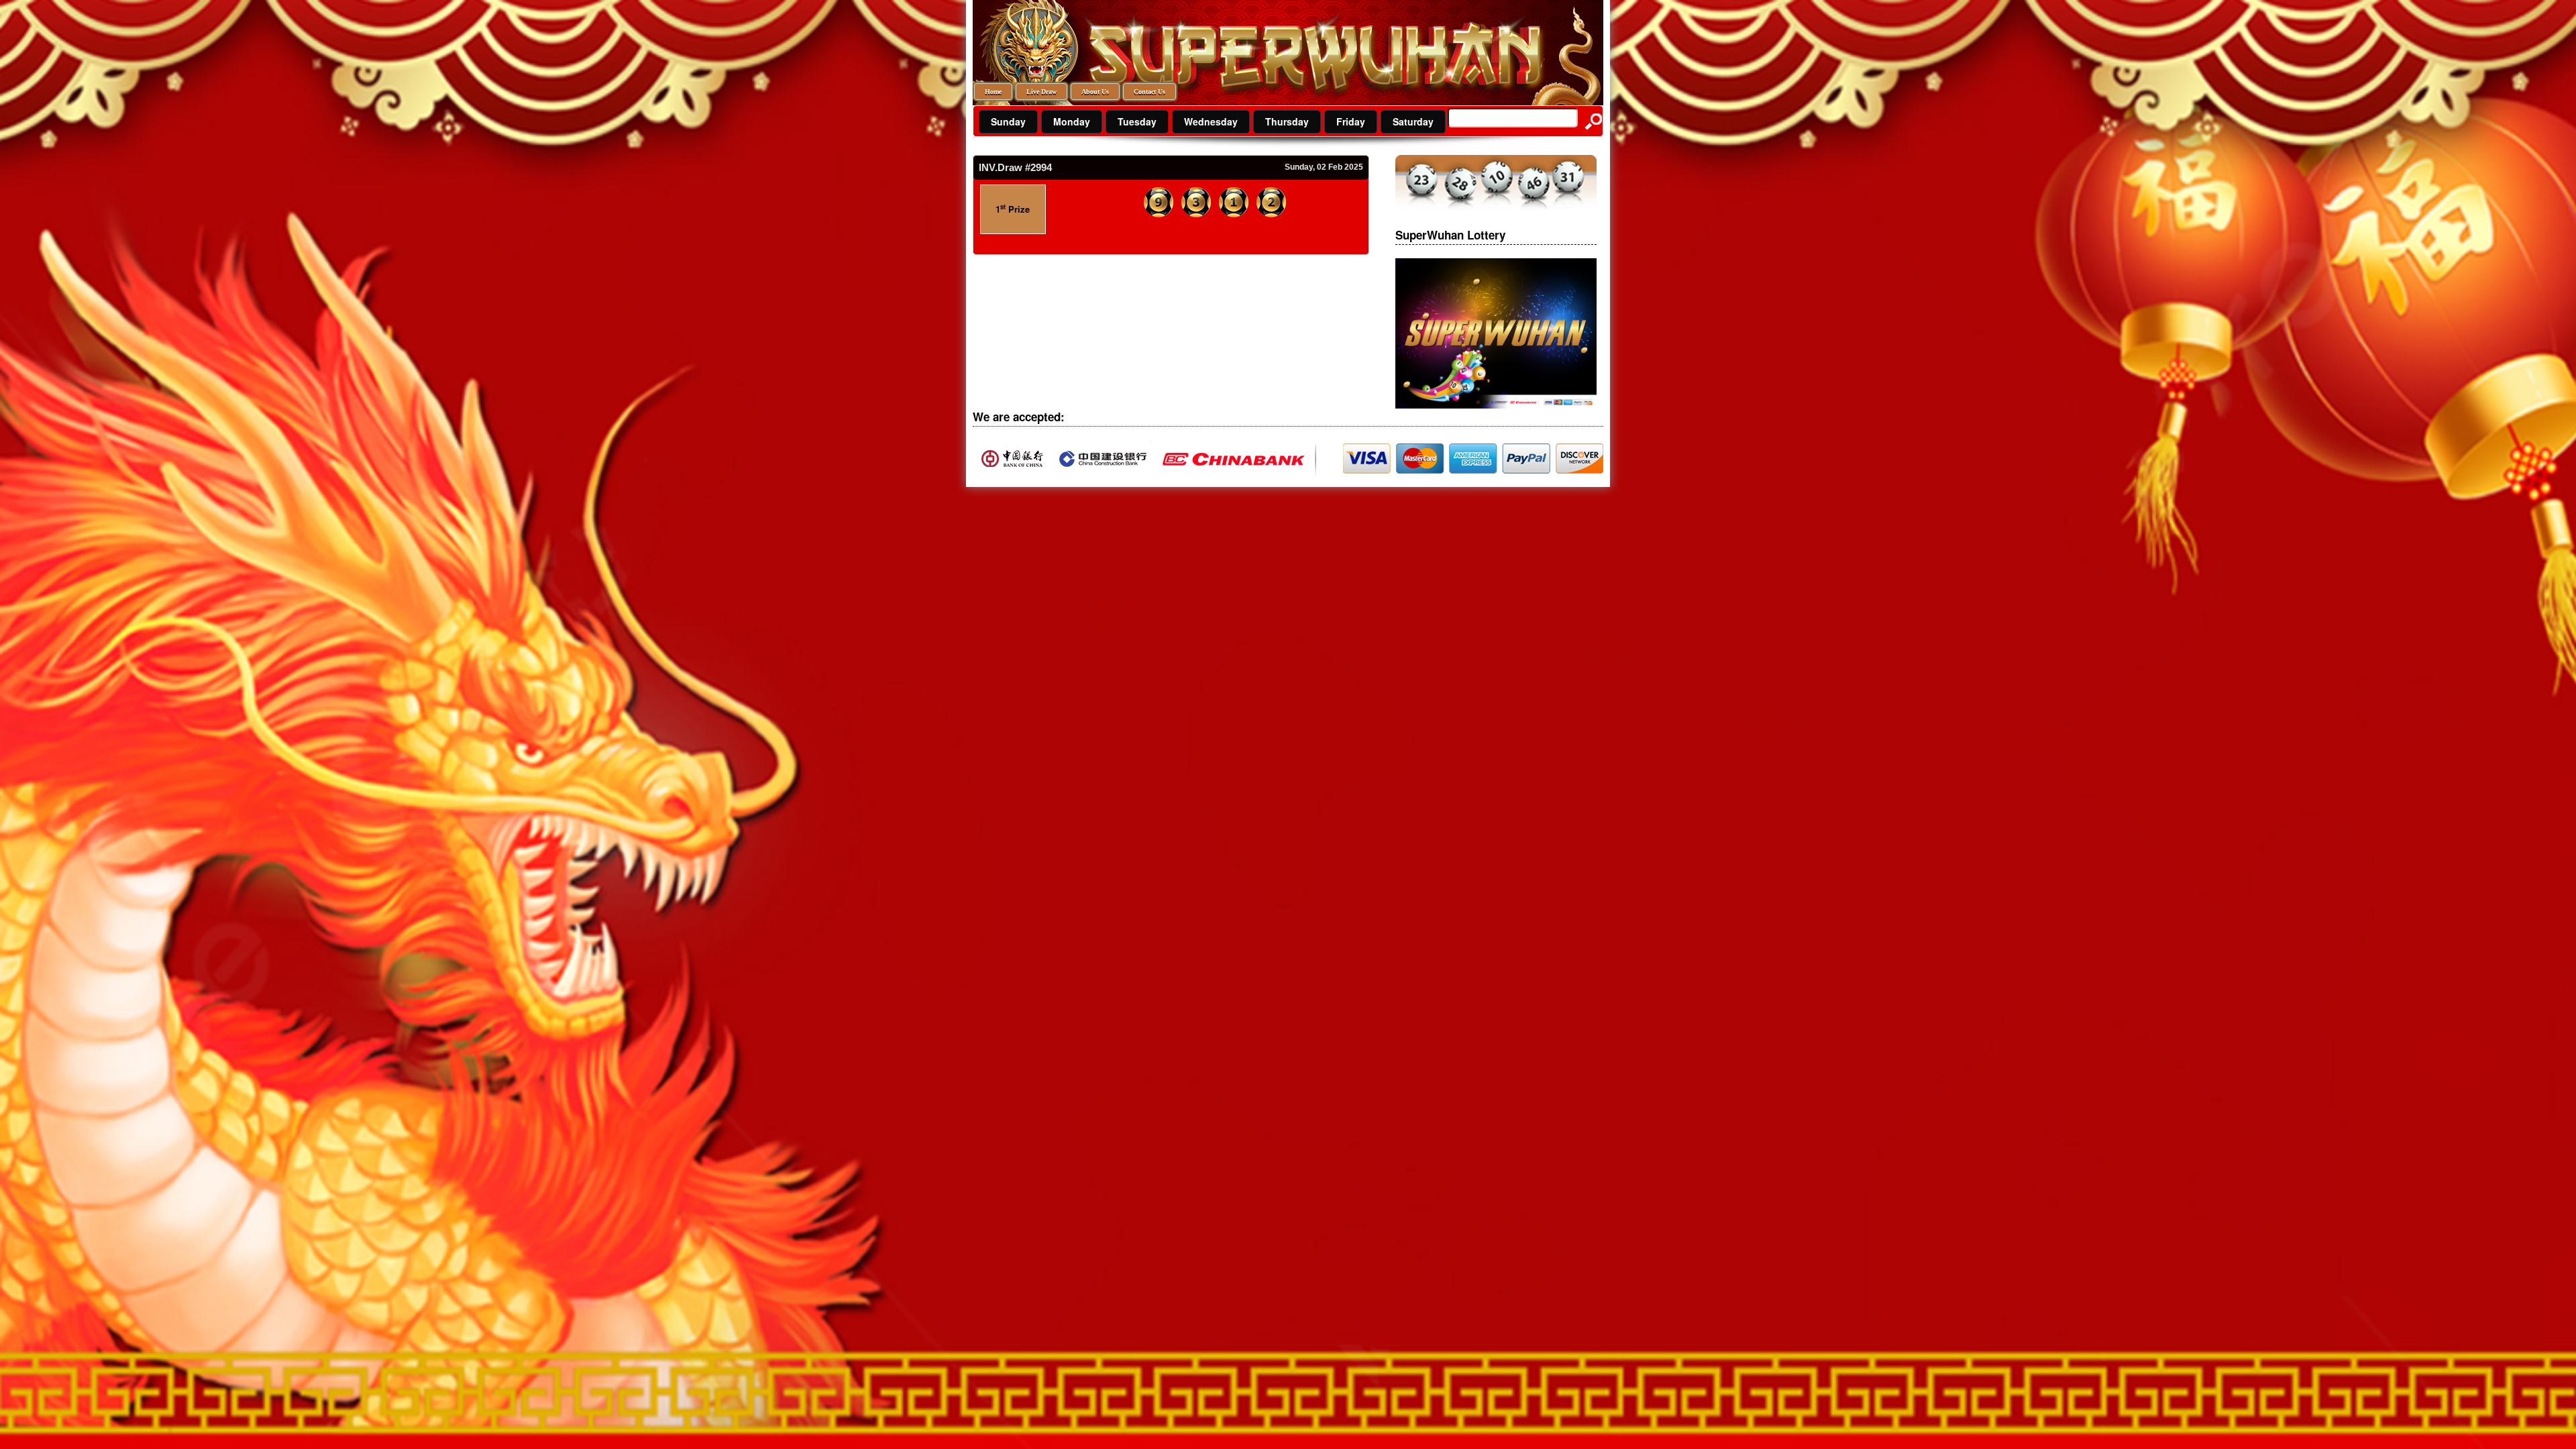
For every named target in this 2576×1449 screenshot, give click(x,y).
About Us (1095, 92)
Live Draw (1041, 92)
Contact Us (1149, 92)
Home (993, 92)
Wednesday (1211, 121)
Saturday (1413, 121)
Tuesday (1137, 121)
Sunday (1008, 121)
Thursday (1287, 121)
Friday (1351, 121)
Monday (1072, 121)
